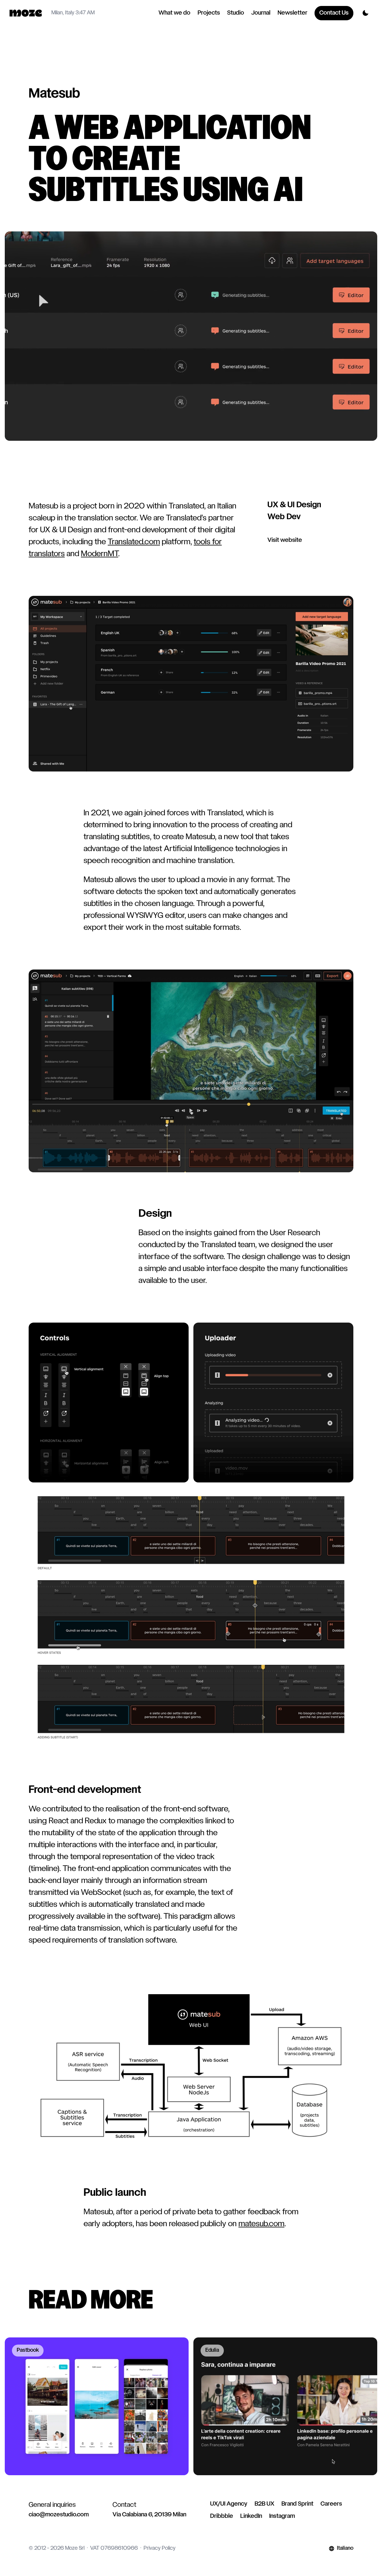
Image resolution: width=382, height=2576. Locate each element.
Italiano (345, 2548)
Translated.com (134, 542)
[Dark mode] (365, 13)
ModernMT (100, 554)
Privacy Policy (160, 2548)
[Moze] (26, 13)
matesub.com (261, 2224)
